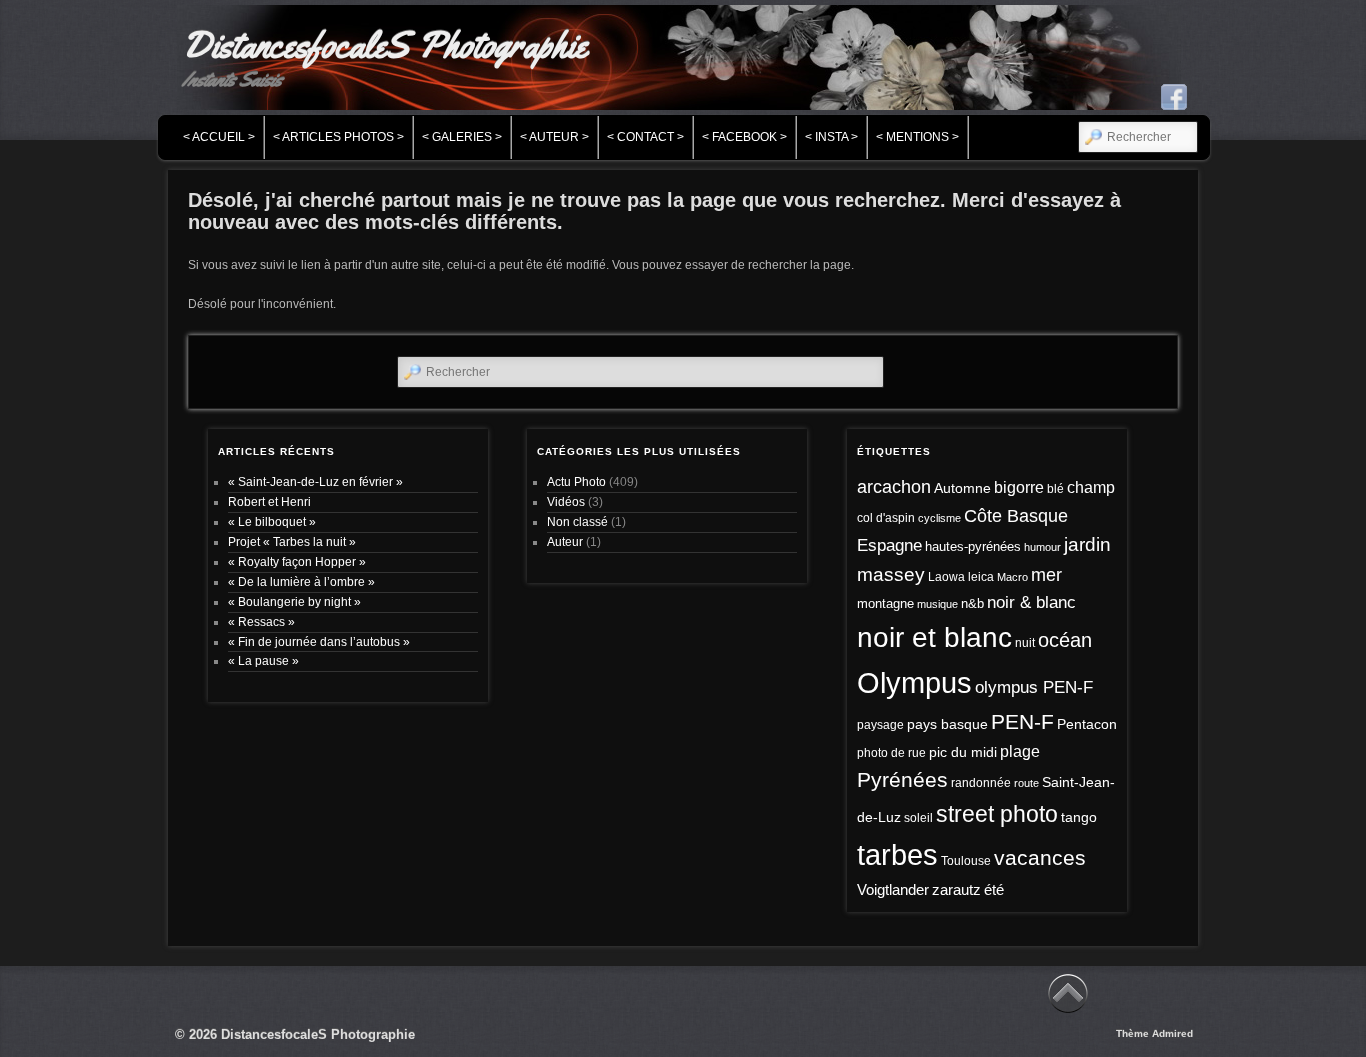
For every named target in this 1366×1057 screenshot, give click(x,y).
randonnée (981, 783)
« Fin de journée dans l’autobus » (319, 641)
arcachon (894, 486)
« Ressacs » (261, 621)
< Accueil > (219, 137)
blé (1055, 489)
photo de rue (891, 753)
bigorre (1019, 487)
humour (1042, 547)
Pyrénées (902, 780)
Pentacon (1087, 724)
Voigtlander (893, 889)
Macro (1012, 577)
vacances (1040, 857)
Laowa (946, 577)
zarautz (956, 889)
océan (1065, 640)
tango (1079, 817)
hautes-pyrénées (973, 546)
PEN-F (1022, 721)
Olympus (914, 682)
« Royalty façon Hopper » (297, 561)
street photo (997, 814)
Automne (962, 488)
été (994, 889)
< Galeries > (462, 137)
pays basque (947, 724)
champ (1091, 487)
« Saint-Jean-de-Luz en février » (315, 481)
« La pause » (263, 660)
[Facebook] (1174, 97)
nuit (1025, 643)
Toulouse (966, 861)
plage (1020, 751)
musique (937, 604)
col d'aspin (886, 518)
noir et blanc (934, 637)
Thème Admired (1154, 1033)
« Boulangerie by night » (294, 601)
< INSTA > (831, 137)
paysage (880, 725)
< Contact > (645, 137)
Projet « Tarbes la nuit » (292, 541)
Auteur (565, 541)
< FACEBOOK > (744, 137)
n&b (972, 603)
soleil (918, 818)
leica (981, 577)
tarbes (897, 855)
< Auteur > (554, 137)
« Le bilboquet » (272, 521)
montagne (885, 603)
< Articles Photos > (338, 137)
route (1026, 783)
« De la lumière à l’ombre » (301, 581)
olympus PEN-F (1034, 687)
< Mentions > (917, 137)
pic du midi (963, 752)
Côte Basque (1016, 516)
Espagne (889, 545)
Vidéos (566, 501)
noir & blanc (1031, 602)
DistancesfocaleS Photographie (384, 45)
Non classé (577, 521)
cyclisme (939, 518)
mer (1046, 575)
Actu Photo (576, 481)
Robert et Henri (269, 501)
